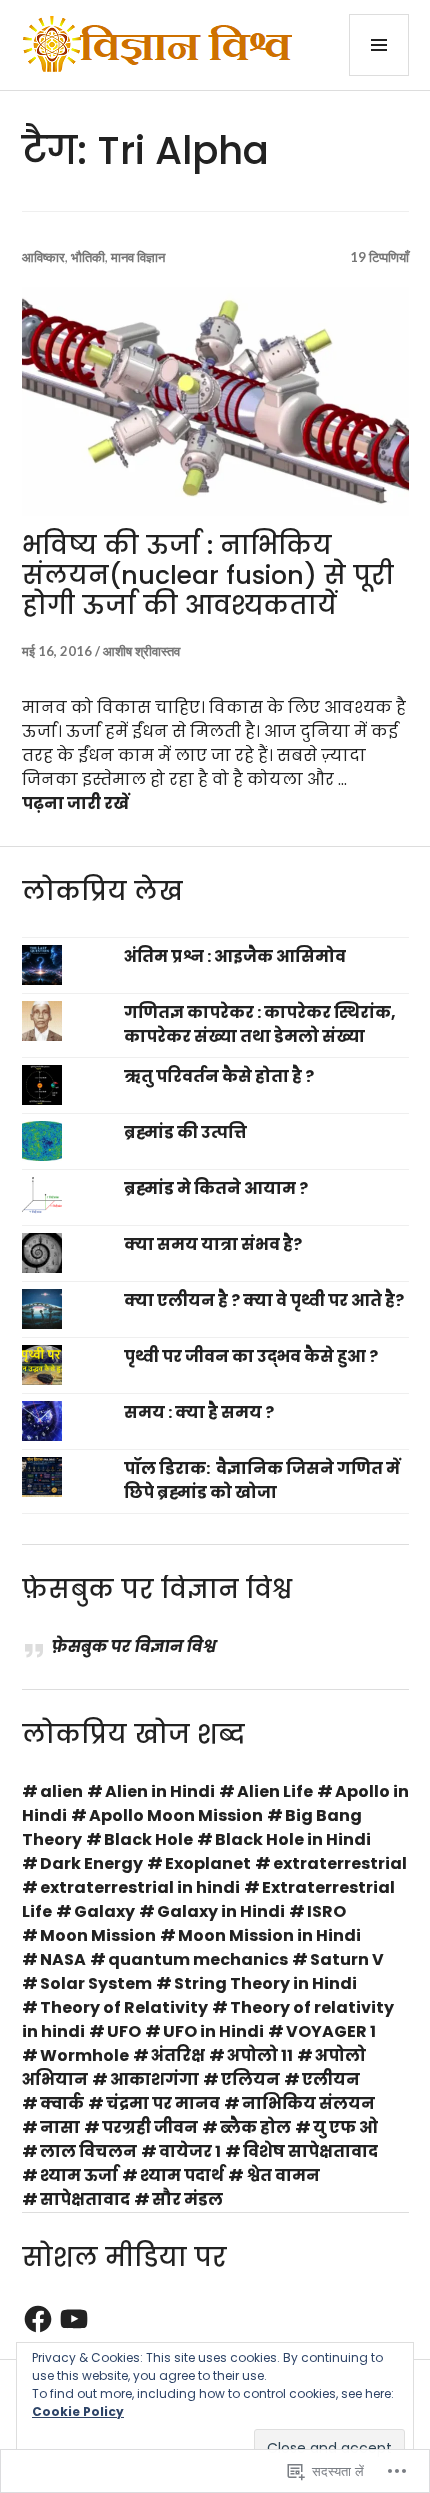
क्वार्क (62, 2103)
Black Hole (148, 1839)
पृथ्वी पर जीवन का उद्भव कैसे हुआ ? (251, 1356)
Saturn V (347, 1959)
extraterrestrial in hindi (140, 1887)
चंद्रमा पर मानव (163, 2103)
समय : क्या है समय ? (199, 1412)
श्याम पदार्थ (182, 2175)
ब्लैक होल (255, 2127)
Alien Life (275, 1791)
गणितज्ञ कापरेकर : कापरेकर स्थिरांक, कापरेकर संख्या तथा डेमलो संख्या (260, 1024)
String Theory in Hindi (265, 1983)
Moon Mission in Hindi (269, 1935)
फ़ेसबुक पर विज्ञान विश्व (157, 1589)
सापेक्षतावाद (85, 2199)
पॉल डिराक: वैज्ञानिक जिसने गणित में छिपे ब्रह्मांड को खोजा (262, 1480)
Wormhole (84, 2055)
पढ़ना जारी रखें (75, 803)
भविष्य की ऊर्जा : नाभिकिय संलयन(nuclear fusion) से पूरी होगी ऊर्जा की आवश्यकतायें (208, 575)
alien (61, 1791)
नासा (60, 2127)
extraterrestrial (340, 1863)
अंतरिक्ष (178, 2055)
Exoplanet (208, 1863)
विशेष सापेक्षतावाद (310, 2151)
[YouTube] (74, 2319)
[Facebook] (38, 2319)
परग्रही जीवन (150, 2127)
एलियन (250, 2079)
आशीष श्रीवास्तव (141, 651)
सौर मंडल (187, 2199)
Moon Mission (98, 1935)
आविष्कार (43, 257)
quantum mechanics (198, 1959)
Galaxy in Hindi (221, 1911)
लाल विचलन (88, 2151)
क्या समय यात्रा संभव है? (213, 1244)
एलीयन (331, 2079)
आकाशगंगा (154, 2079)
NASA (63, 1959)
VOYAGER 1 (331, 2031)
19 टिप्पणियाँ (379, 257)
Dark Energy (91, 1863)
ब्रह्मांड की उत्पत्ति (185, 1132)
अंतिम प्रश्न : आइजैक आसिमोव (235, 956)
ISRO (326, 1911)
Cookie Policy (78, 2411)
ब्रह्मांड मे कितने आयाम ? (216, 1188)
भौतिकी (88, 257)
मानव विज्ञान (138, 257)
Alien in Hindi (160, 1791)
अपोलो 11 (260, 2055)
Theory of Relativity (124, 2007)
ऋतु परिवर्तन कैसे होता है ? (219, 1076)
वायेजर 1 (190, 2151)
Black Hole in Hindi (293, 1839)
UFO (124, 2031)
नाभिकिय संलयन (308, 2103)
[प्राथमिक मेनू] (379, 45)
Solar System (96, 1983)
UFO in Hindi (213, 2031)
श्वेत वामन (283, 2175)
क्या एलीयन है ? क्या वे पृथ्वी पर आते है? (264, 1300)
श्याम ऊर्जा (79, 2175)
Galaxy (104, 1911)
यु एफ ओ (345, 2127)
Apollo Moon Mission (176, 1815)
